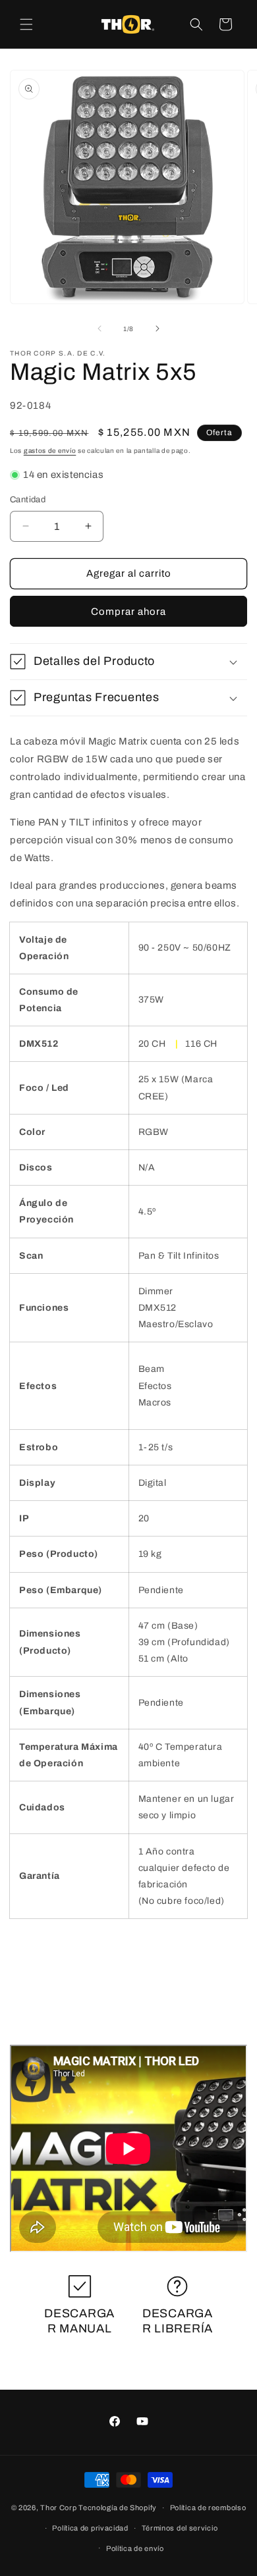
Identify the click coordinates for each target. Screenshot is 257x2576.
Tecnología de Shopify (118, 2508)
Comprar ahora (128, 612)
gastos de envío (50, 451)
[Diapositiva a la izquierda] (100, 329)
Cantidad (28, 500)
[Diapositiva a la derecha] (157, 329)
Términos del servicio (180, 2528)
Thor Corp (58, 2508)
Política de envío (135, 2548)
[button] (26, 24)
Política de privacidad (90, 2528)
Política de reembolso (208, 2508)
